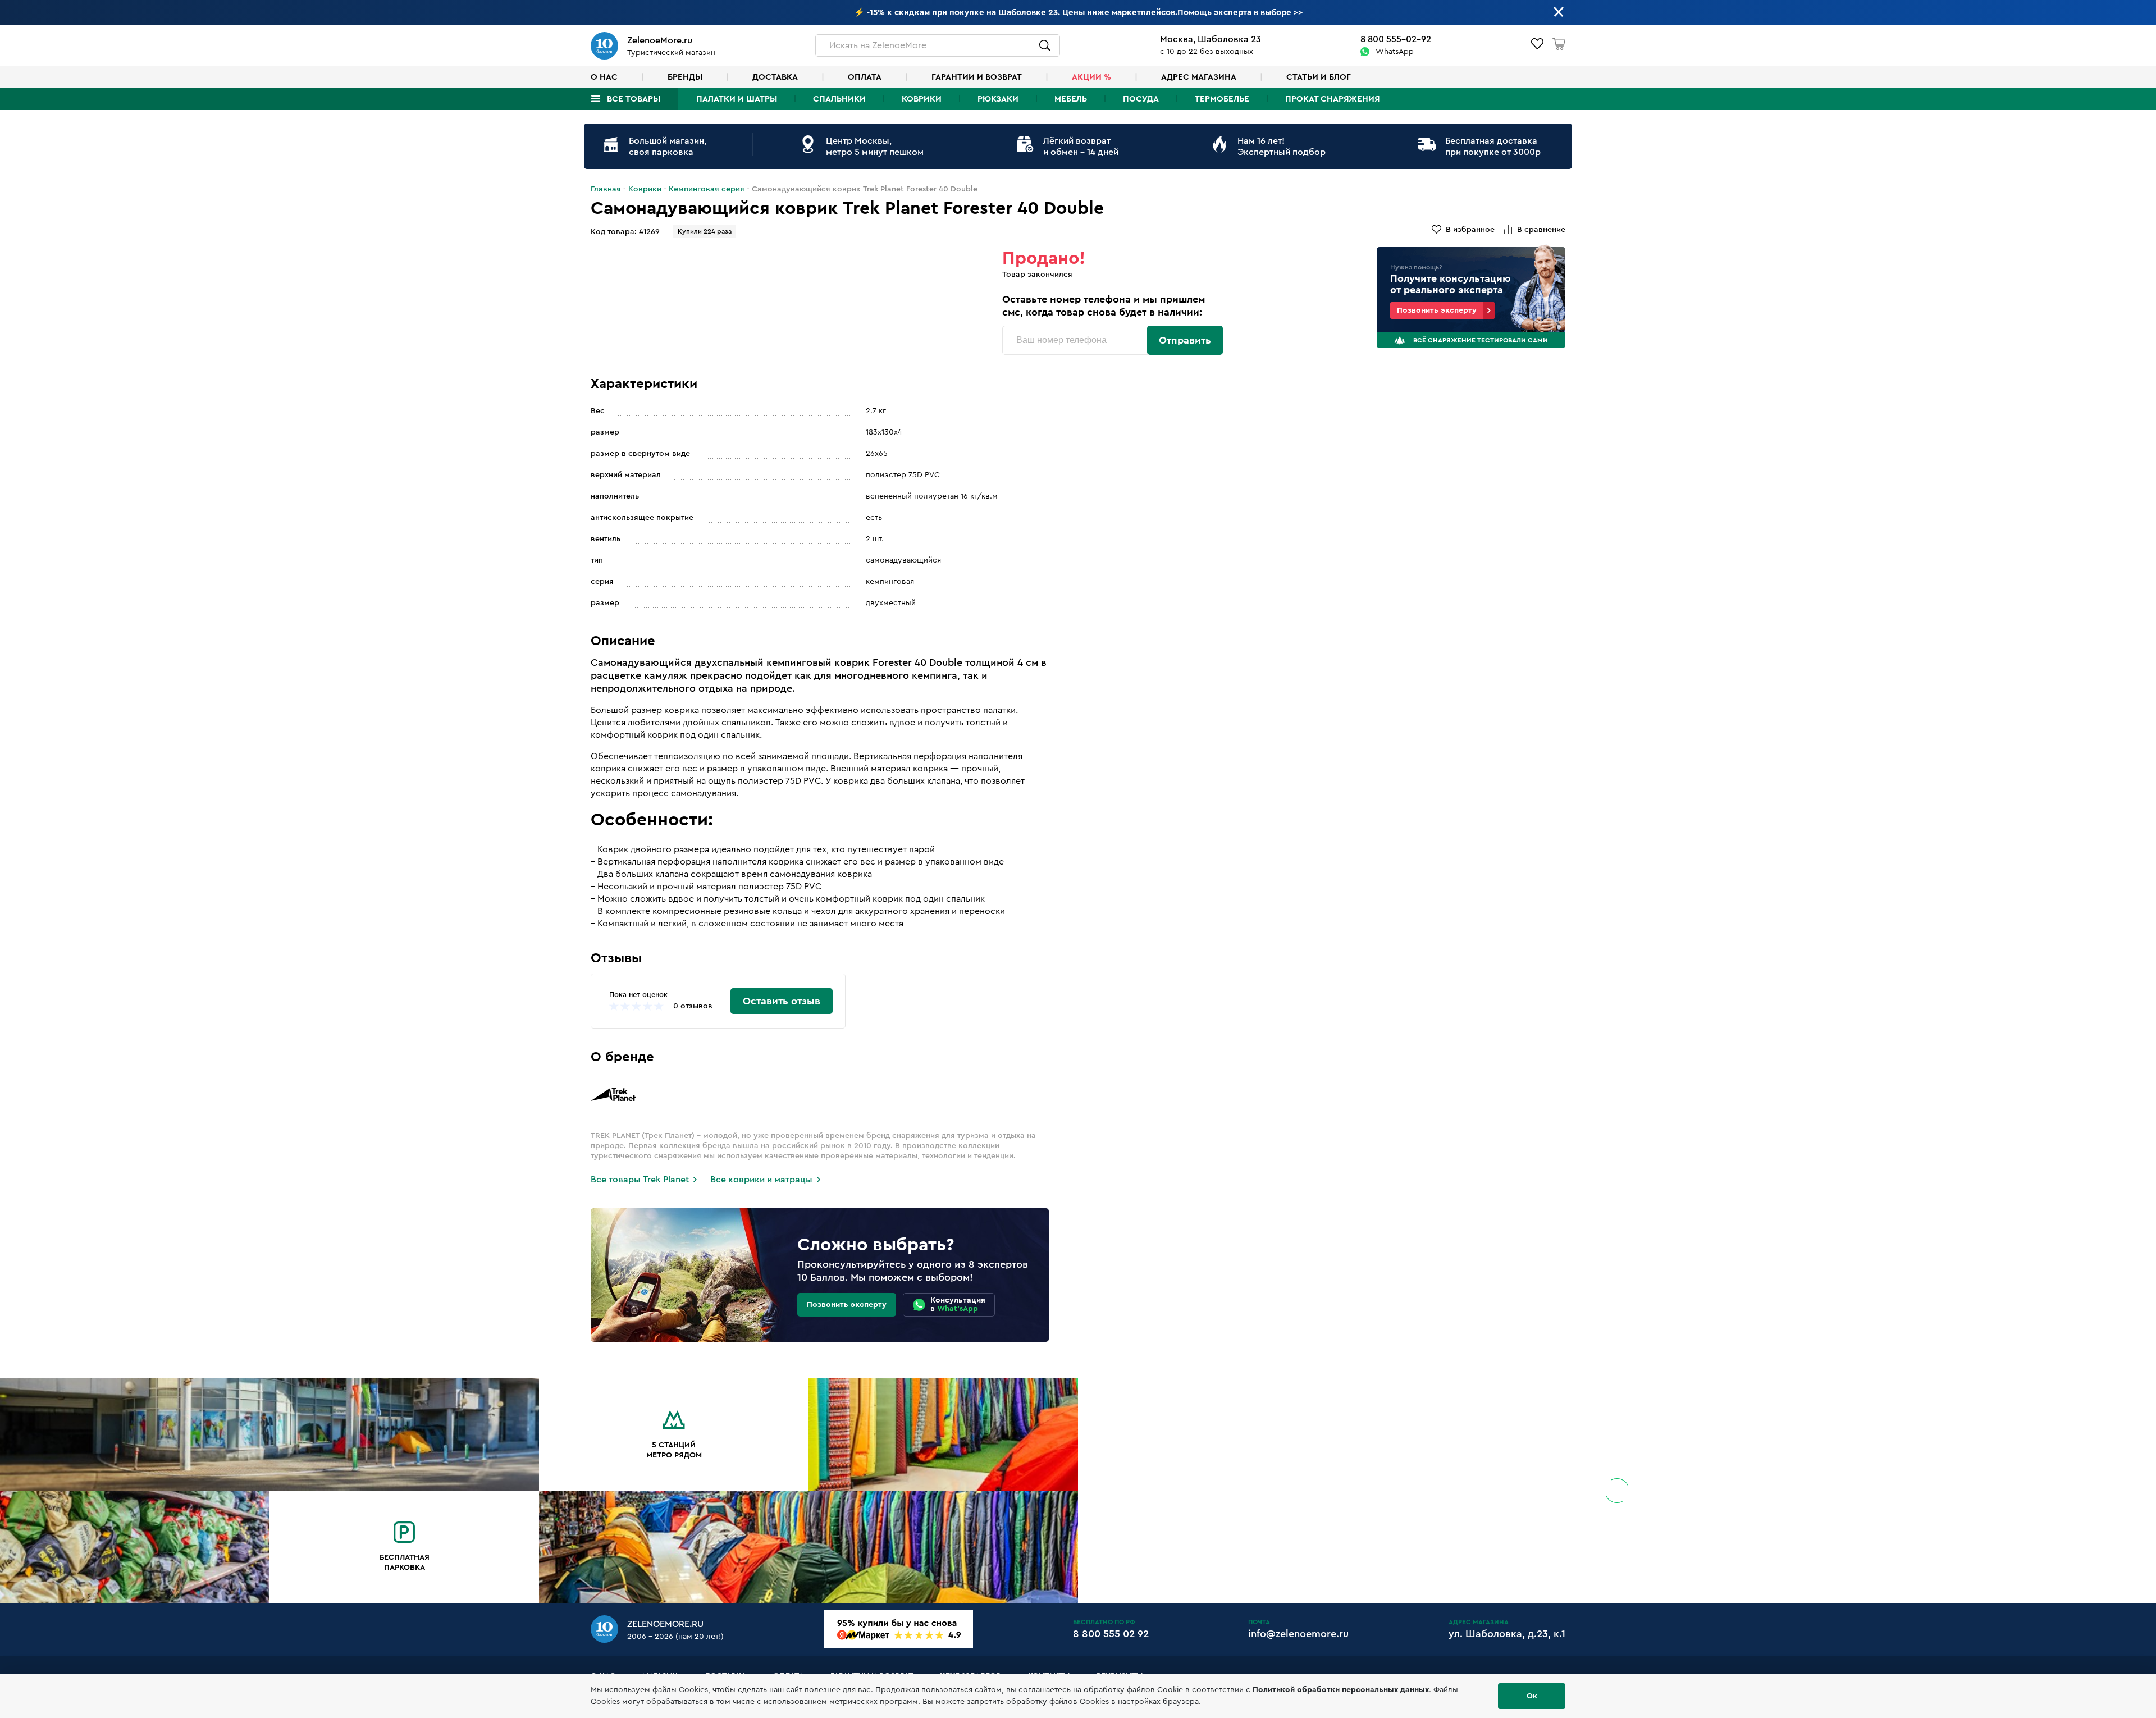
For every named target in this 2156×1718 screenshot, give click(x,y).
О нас (604, 77)
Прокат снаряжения (1332, 99)
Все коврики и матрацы (761, 1180)
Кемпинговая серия (707, 189)
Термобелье (1222, 99)
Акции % (1091, 77)
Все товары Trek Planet (640, 1180)
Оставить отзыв (782, 1001)
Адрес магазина (1199, 77)
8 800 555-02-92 (1396, 39)
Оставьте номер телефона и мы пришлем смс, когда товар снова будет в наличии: (1104, 306)
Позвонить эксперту (1437, 310)
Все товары (634, 99)
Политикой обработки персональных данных (1341, 1690)
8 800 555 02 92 (1111, 1634)
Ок (1532, 1696)
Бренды (685, 77)
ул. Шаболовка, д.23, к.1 (1507, 1634)
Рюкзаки (998, 99)
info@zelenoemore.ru (1298, 1634)
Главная (606, 189)
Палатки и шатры (737, 99)
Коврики (922, 99)
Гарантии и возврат (977, 77)
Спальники (839, 99)
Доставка (775, 77)
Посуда (1141, 99)
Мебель (1071, 99)
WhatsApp (1395, 52)
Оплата (865, 77)
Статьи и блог (1319, 77)
